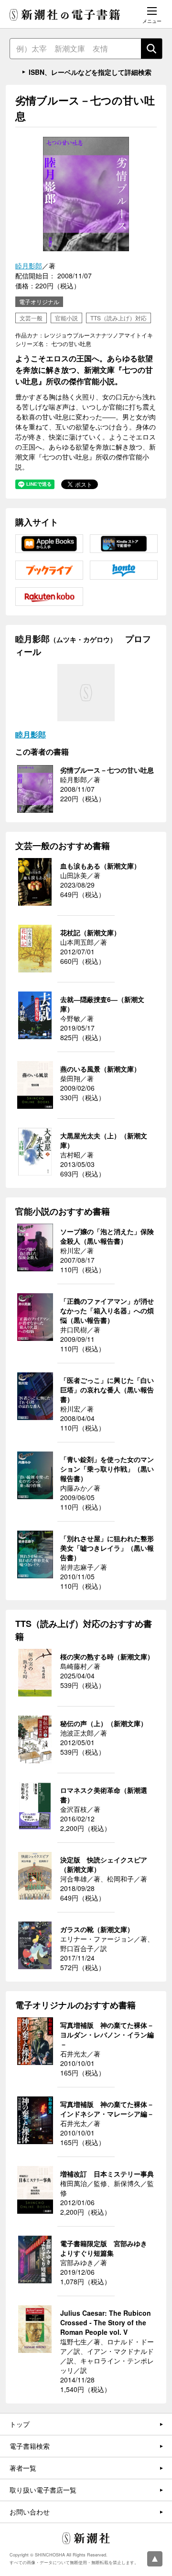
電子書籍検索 (30, 2446)
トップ (20, 2424)
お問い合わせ (30, 2512)
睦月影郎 (29, 266)
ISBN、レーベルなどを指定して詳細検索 (90, 72)
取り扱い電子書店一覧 (43, 2490)
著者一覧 (23, 2468)
